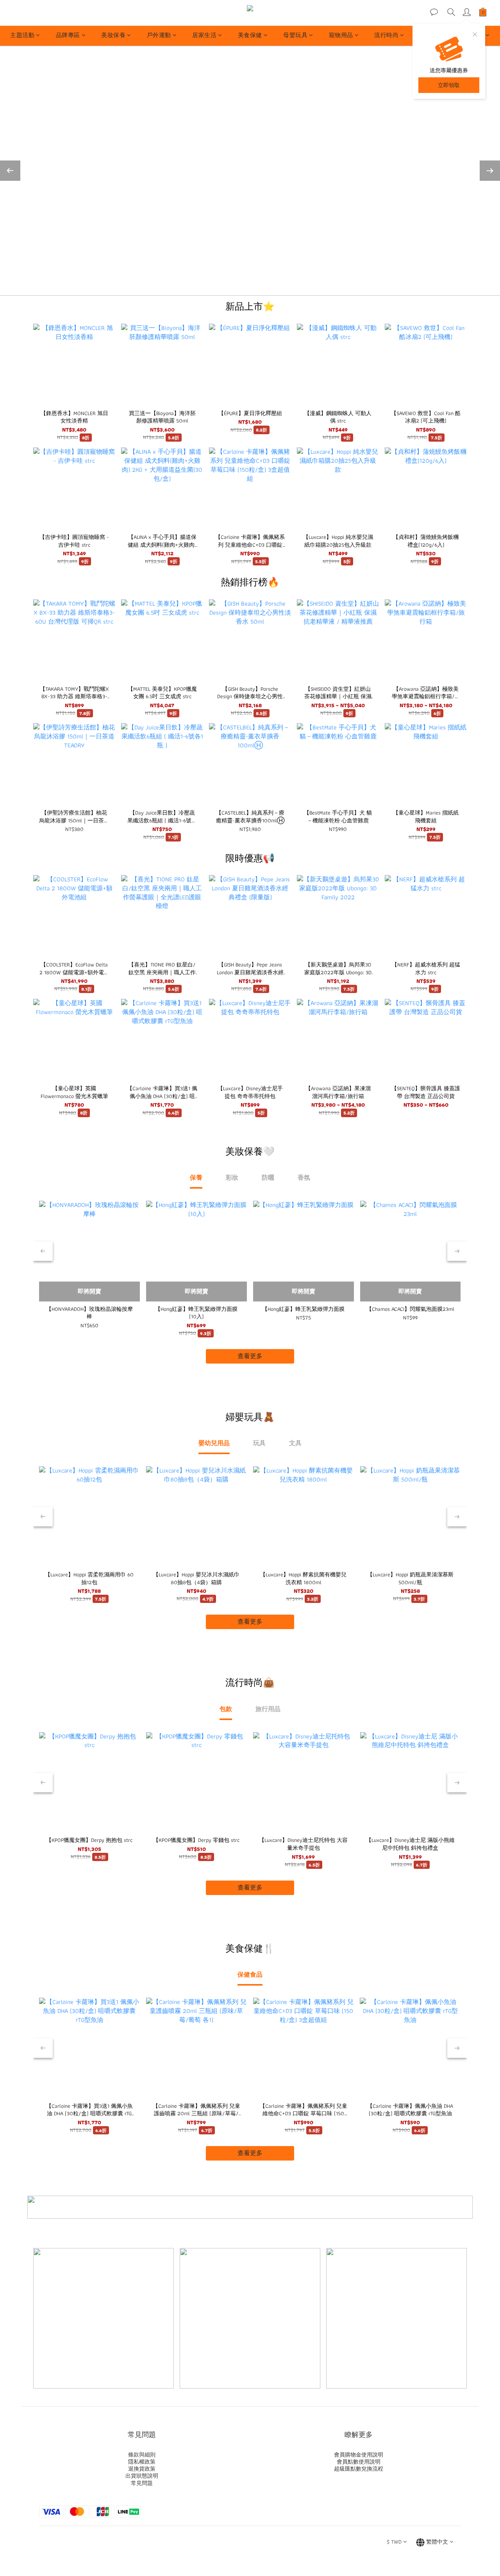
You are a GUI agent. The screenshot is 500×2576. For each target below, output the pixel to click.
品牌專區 (68, 35)
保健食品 (250, 1974)
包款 (226, 1709)
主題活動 (22, 35)
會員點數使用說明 (359, 2462)
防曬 (268, 1177)
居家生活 (204, 35)
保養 (196, 1177)
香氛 (304, 1177)
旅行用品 (268, 1709)
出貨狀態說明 (142, 2476)
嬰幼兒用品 (214, 1443)
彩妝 (232, 1177)
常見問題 (142, 2483)
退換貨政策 (142, 2469)
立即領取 (449, 85)
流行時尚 (386, 35)
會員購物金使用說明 (359, 2455)
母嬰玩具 (295, 35)
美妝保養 (113, 35)
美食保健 (250, 35)
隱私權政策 (142, 2462)
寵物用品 (341, 35)
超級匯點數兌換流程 (359, 2469)
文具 (295, 1443)
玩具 (259, 1443)
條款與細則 (142, 2455)
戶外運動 (159, 35)
